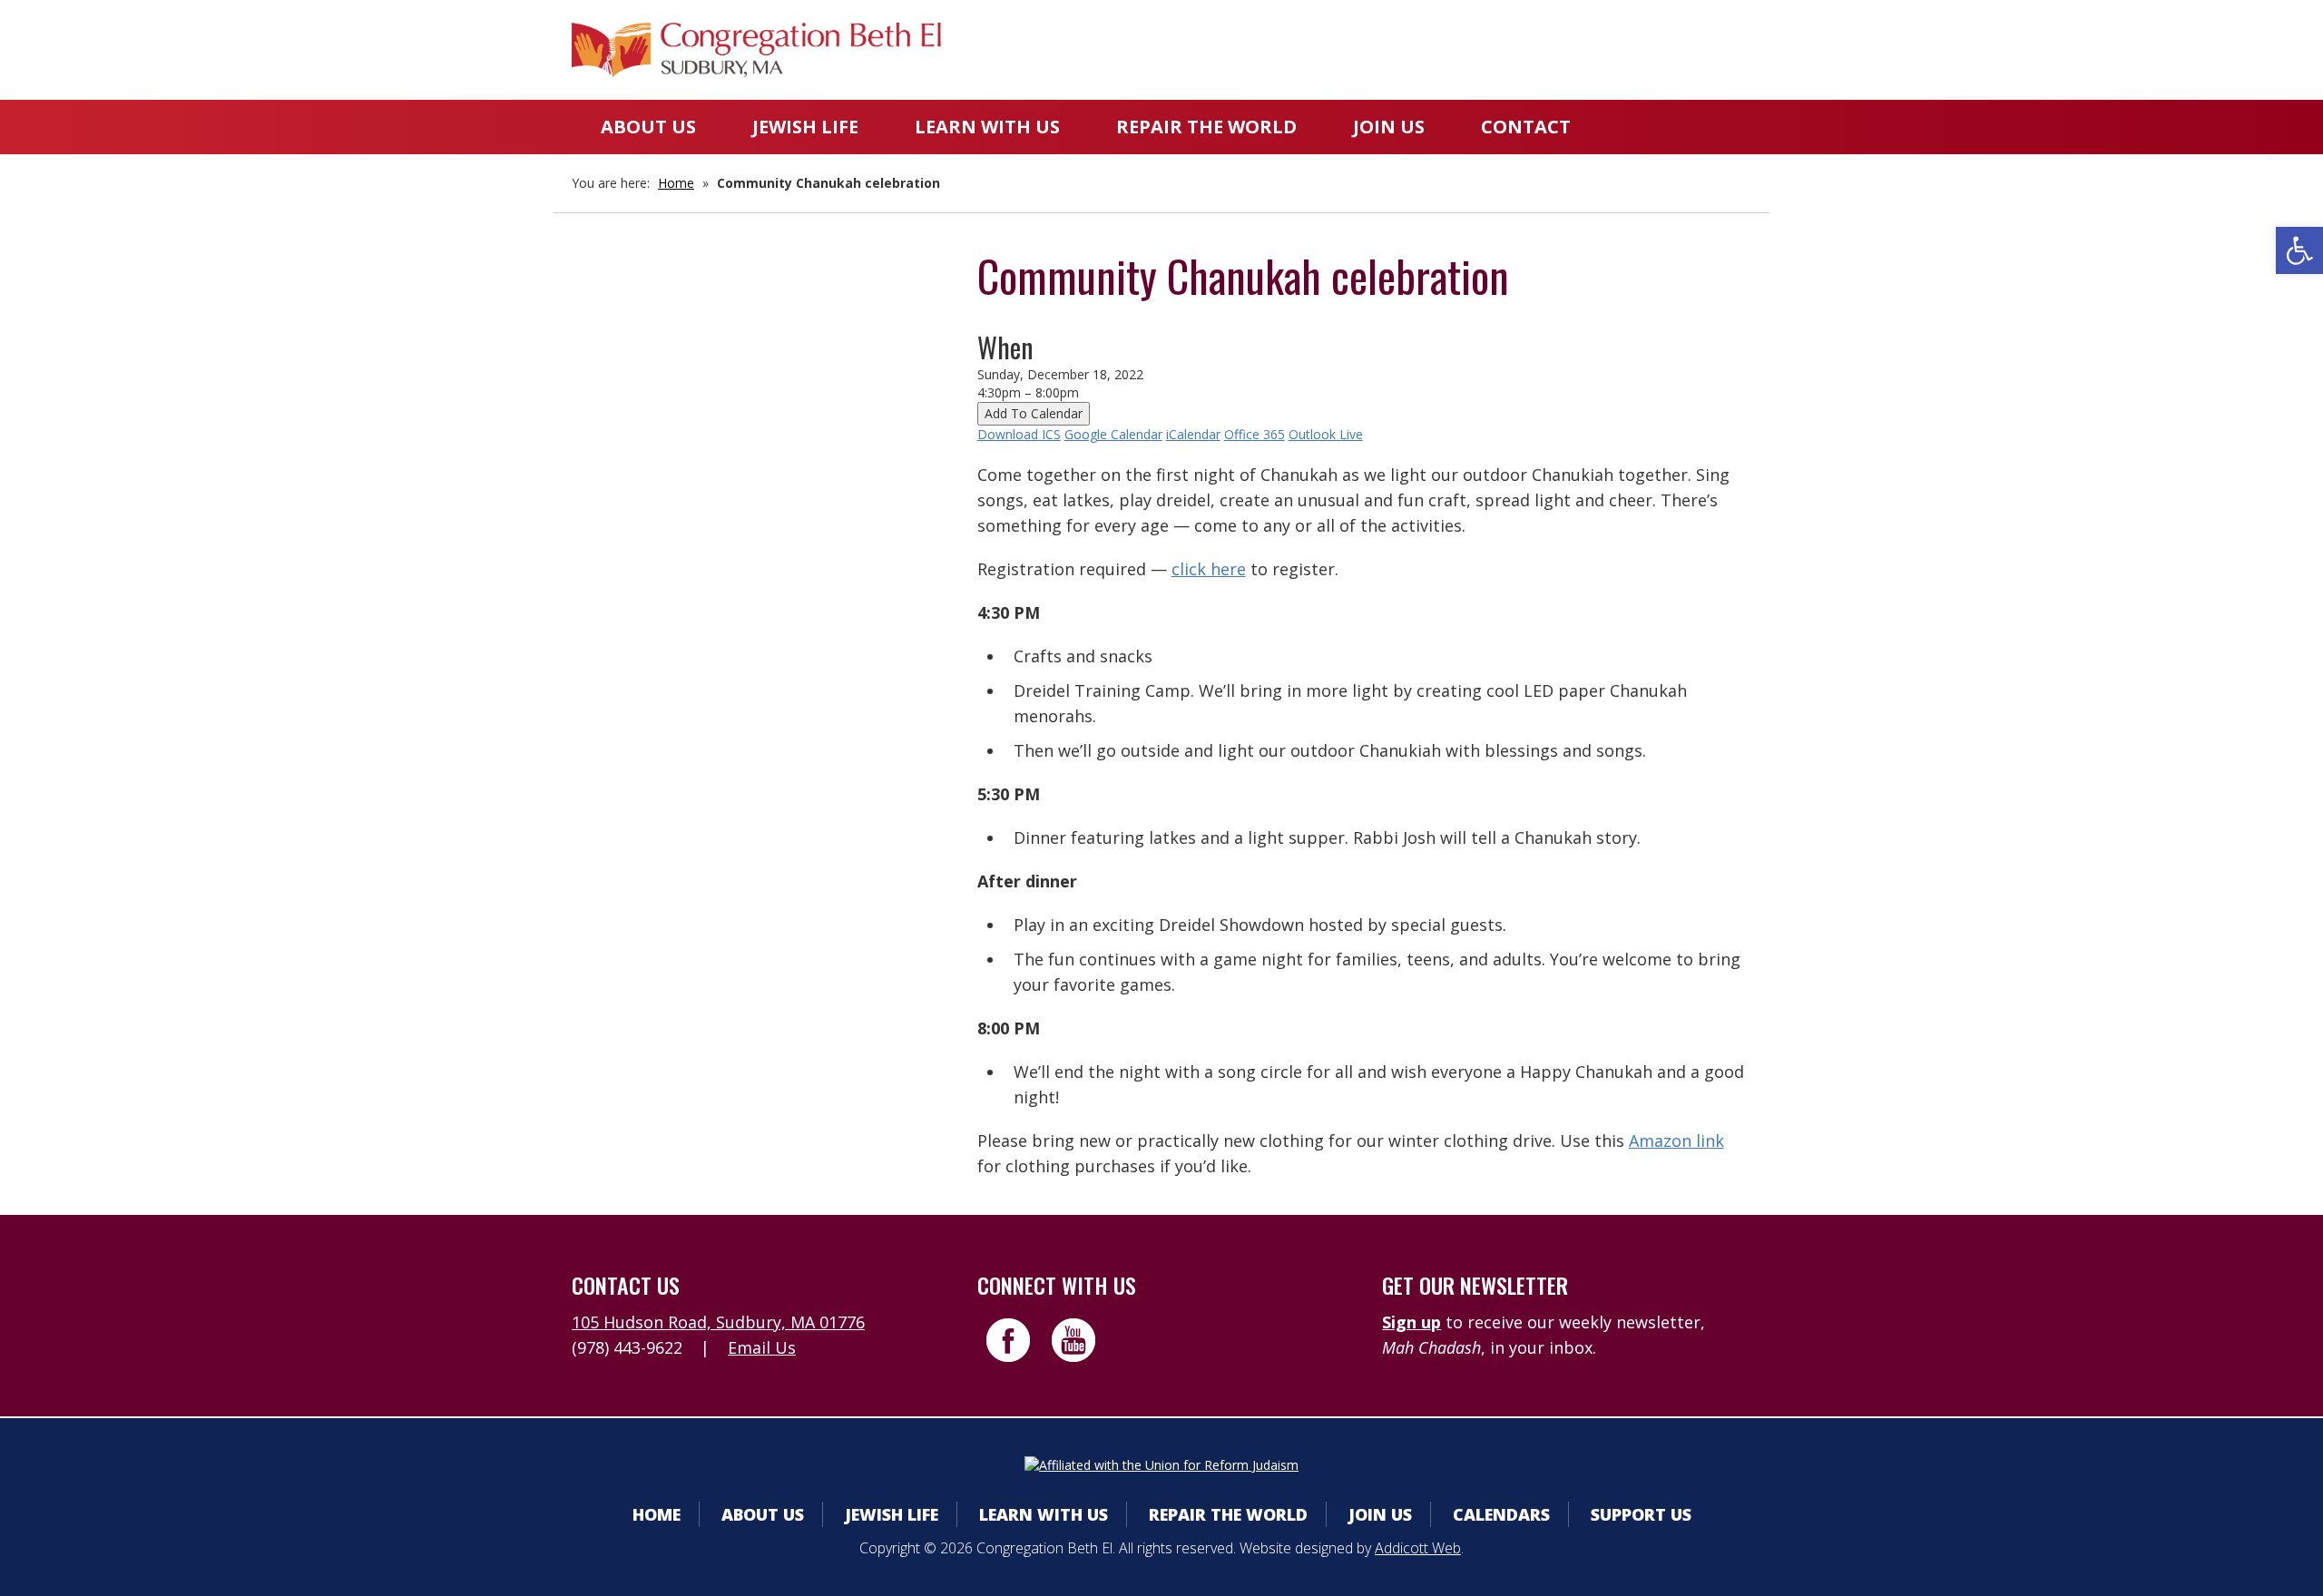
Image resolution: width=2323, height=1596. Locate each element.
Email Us (762, 1347)
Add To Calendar (1034, 413)
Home (676, 183)
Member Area (1271, 49)
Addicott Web (1418, 1548)
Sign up (1411, 1322)
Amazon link (1676, 1141)
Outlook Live (1326, 434)
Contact (1526, 127)
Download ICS (1019, 434)
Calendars (1418, 49)
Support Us (1641, 1514)
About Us (648, 127)
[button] (2299, 250)
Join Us (1389, 127)
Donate (1540, 49)
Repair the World (1206, 127)
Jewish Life (805, 127)
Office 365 (1255, 434)
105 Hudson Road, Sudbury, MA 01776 (718, 1322)
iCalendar (1193, 434)
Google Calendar (1113, 434)
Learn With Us (987, 127)
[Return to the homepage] (756, 50)
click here (1209, 569)
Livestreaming (1680, 49)
